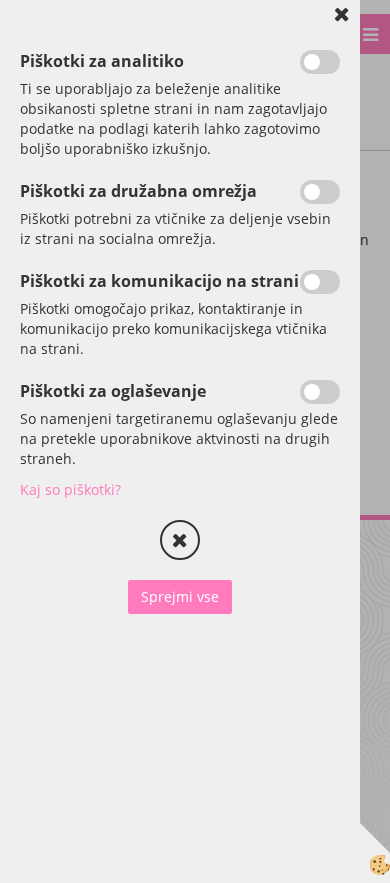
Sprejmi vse (180, 596)
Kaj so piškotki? (70, 489)
